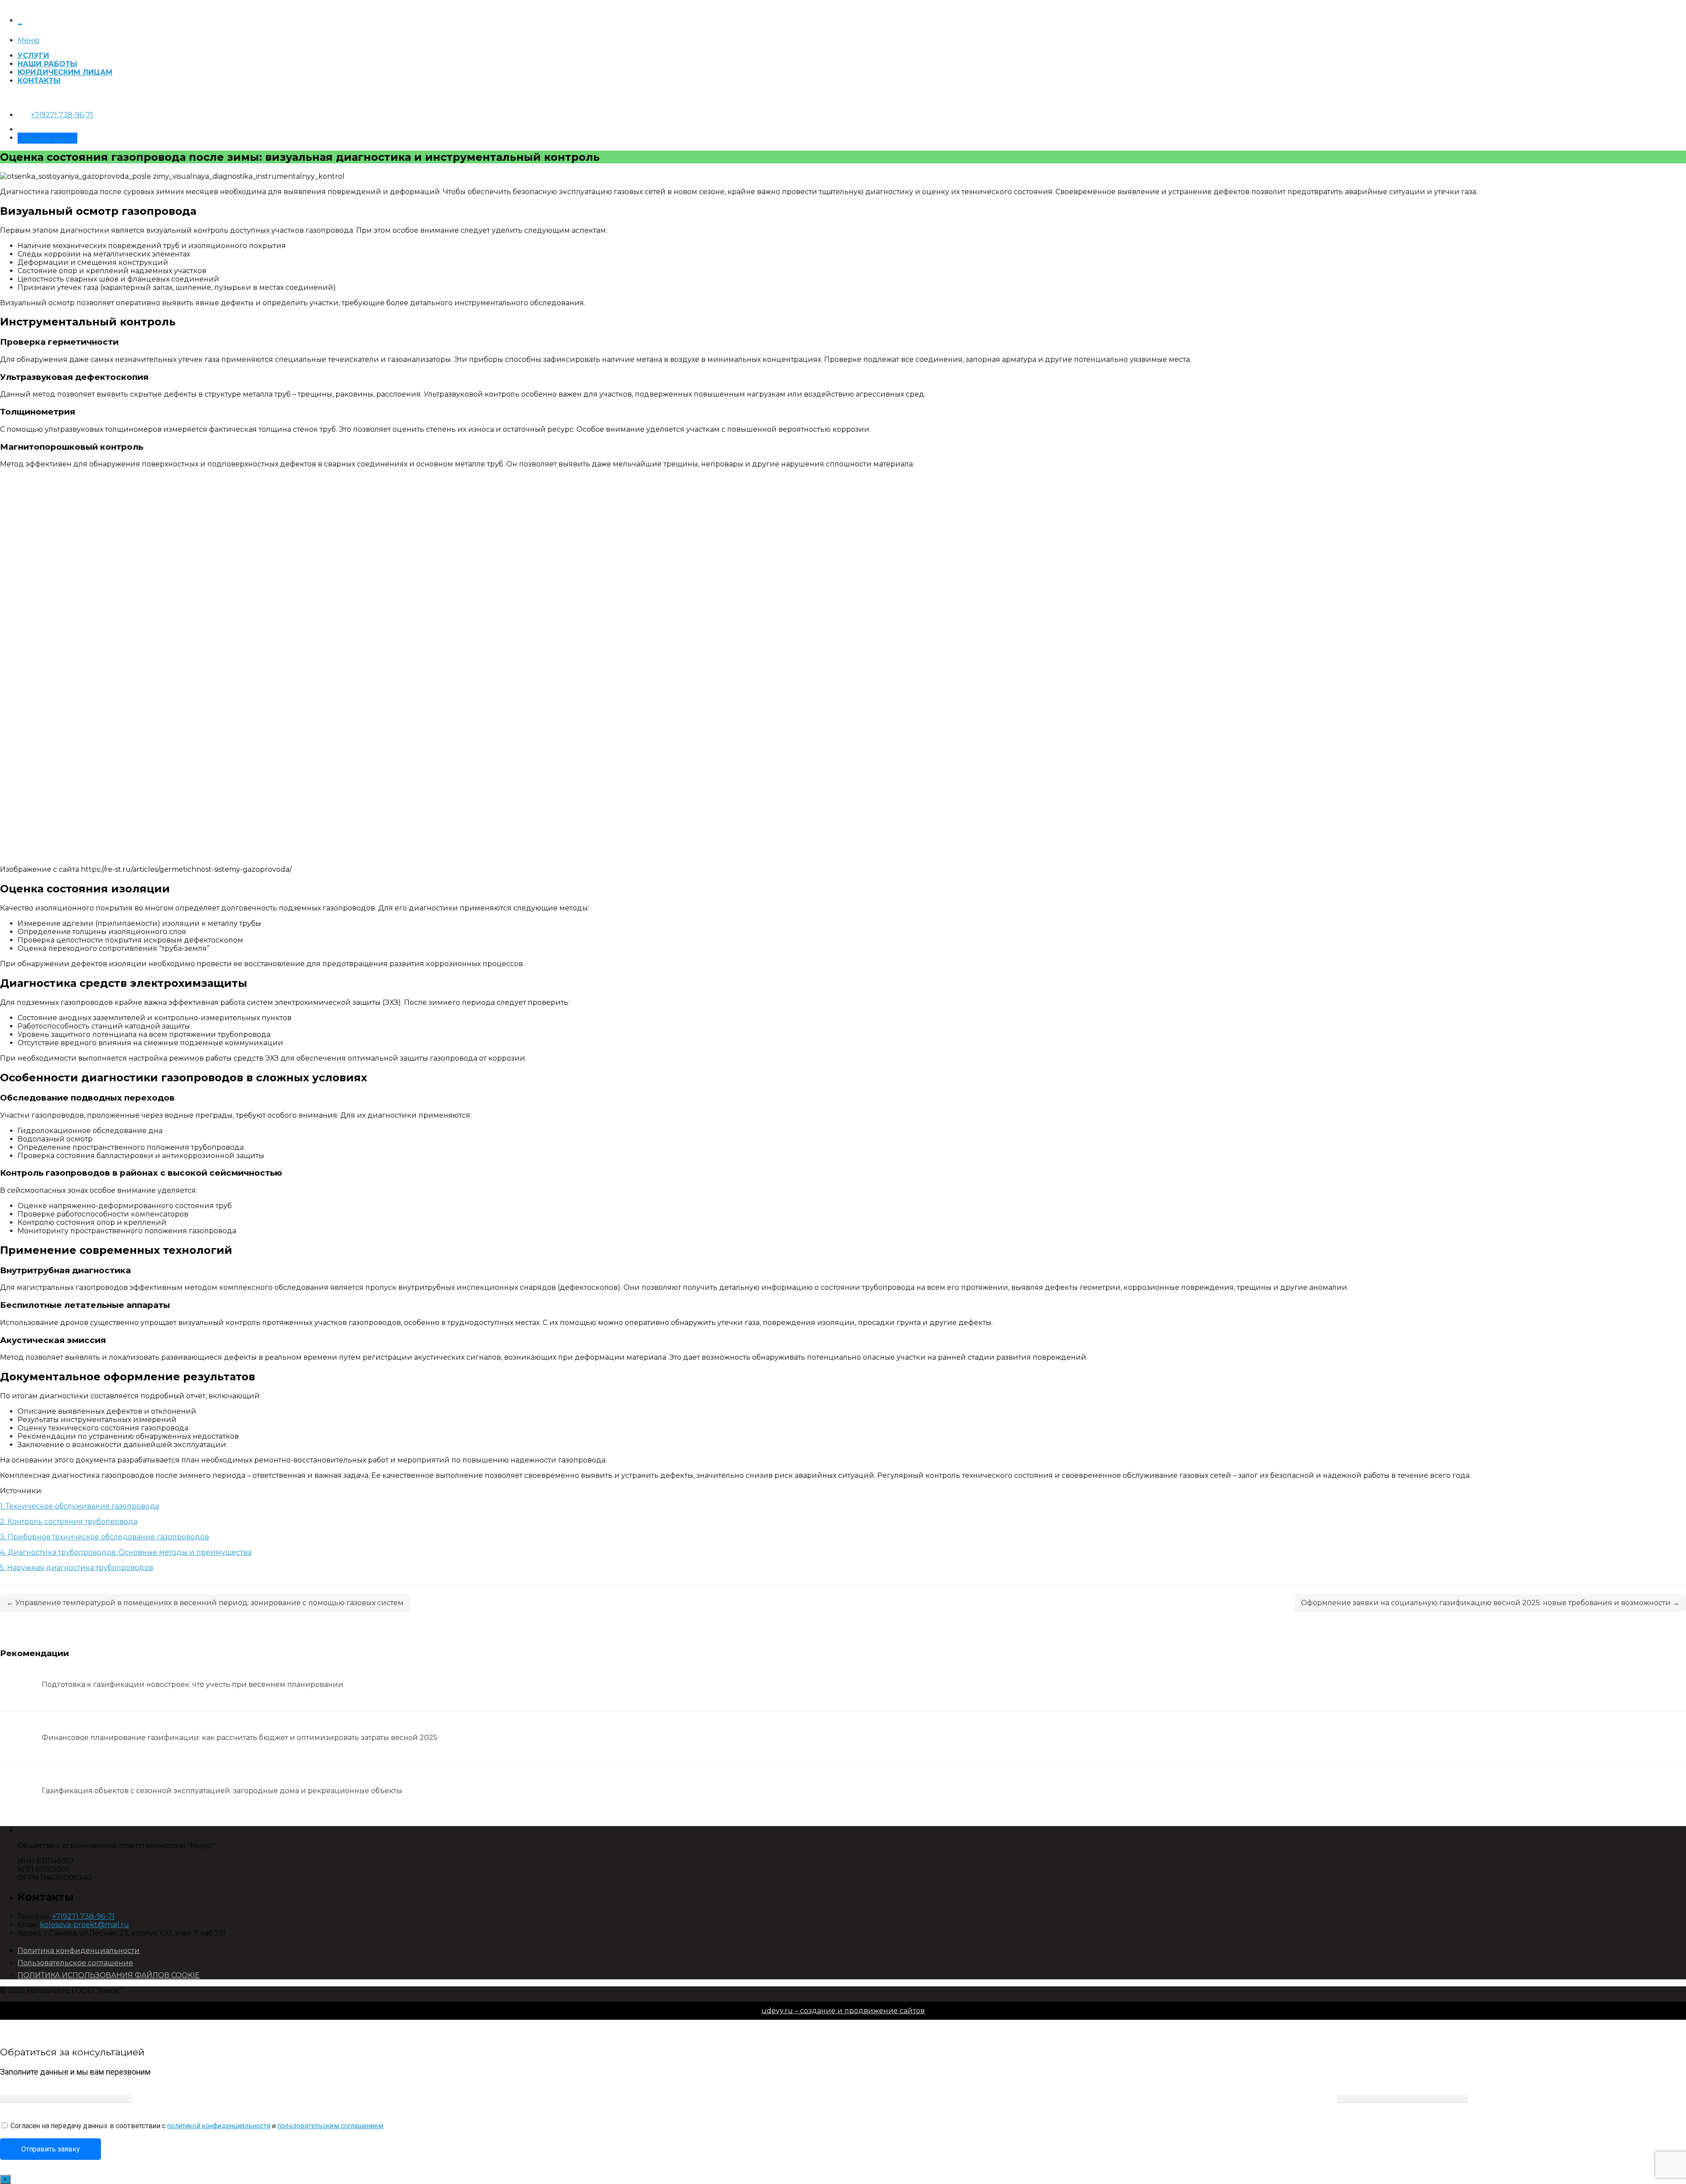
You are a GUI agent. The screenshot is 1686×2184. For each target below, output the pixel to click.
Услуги (33, 56)
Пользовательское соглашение (75, 1963)
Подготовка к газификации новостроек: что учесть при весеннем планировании (193, 1684)
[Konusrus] (20, 18)
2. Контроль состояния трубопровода (69, 1522)
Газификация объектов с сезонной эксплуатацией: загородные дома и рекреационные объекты (222, 1791)
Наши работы (47, 64)
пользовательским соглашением (330, 2126)
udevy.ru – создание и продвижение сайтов (843, 2011)
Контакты (39, 81)
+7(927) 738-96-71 (62, 115)
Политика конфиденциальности (79, 1951)
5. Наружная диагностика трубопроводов (77, 1568)
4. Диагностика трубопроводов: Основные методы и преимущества (126, 1552)
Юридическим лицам (65, 72)
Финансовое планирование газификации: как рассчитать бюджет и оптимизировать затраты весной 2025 (240, 1738)
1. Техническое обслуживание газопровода (79, 1506)
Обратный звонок (47, 138)
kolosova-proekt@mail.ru (85, 1925)
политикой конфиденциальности (219, 2126)
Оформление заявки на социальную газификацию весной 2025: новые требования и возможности (1490, 1603)
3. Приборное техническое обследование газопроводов (104, 1537)
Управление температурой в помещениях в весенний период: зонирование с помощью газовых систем (205, 1603)
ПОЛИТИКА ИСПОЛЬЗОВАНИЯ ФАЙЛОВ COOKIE (109, 1975)
